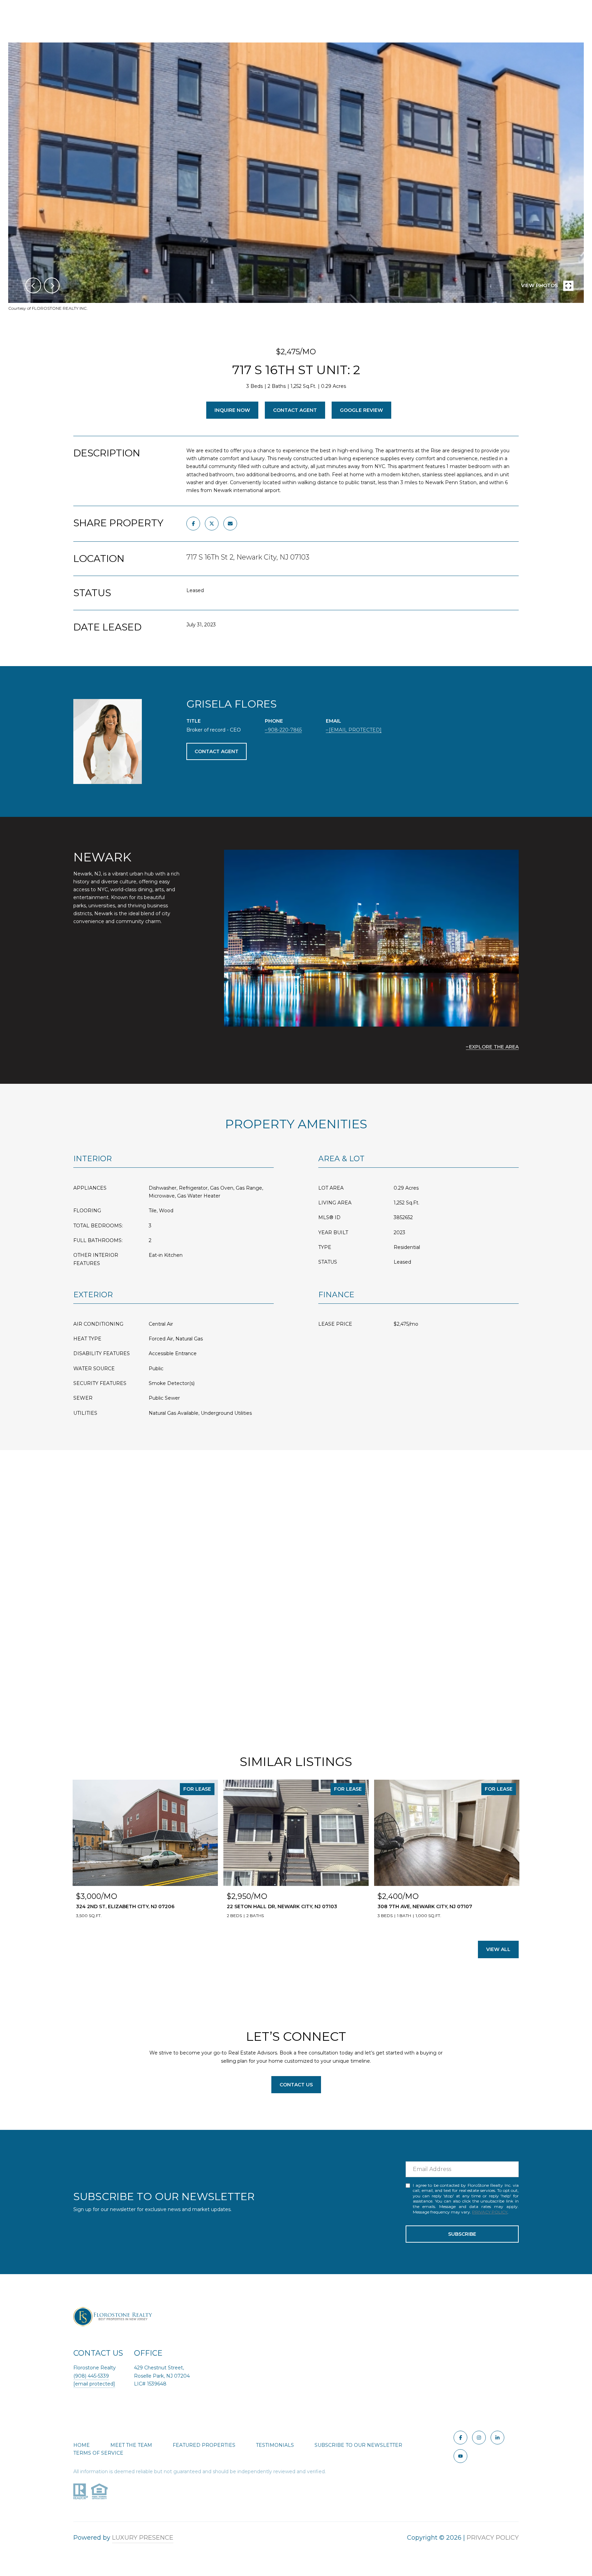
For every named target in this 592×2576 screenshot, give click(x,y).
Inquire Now (232, 410)
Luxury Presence (143, 2538)
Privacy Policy (490, 2212)
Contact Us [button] (296, 2085)
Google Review (361, 410)
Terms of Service (98, 2453)
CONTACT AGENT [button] (217, 751)
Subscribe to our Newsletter (358, 2445)
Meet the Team (131, 2445)
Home (82, 2445)
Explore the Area (494, 1047)
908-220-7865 (285, 730)
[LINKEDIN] (497, 2438)
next (52, 285)
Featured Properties (204, 2445)
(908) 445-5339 (91, 2376)
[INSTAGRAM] (479, 2438)
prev (33, 285)
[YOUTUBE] (460, 2456)
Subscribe (462, 2234)
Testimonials (275, 2445)
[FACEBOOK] (460, 2438)
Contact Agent (295, 410)
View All (498, 1949)
